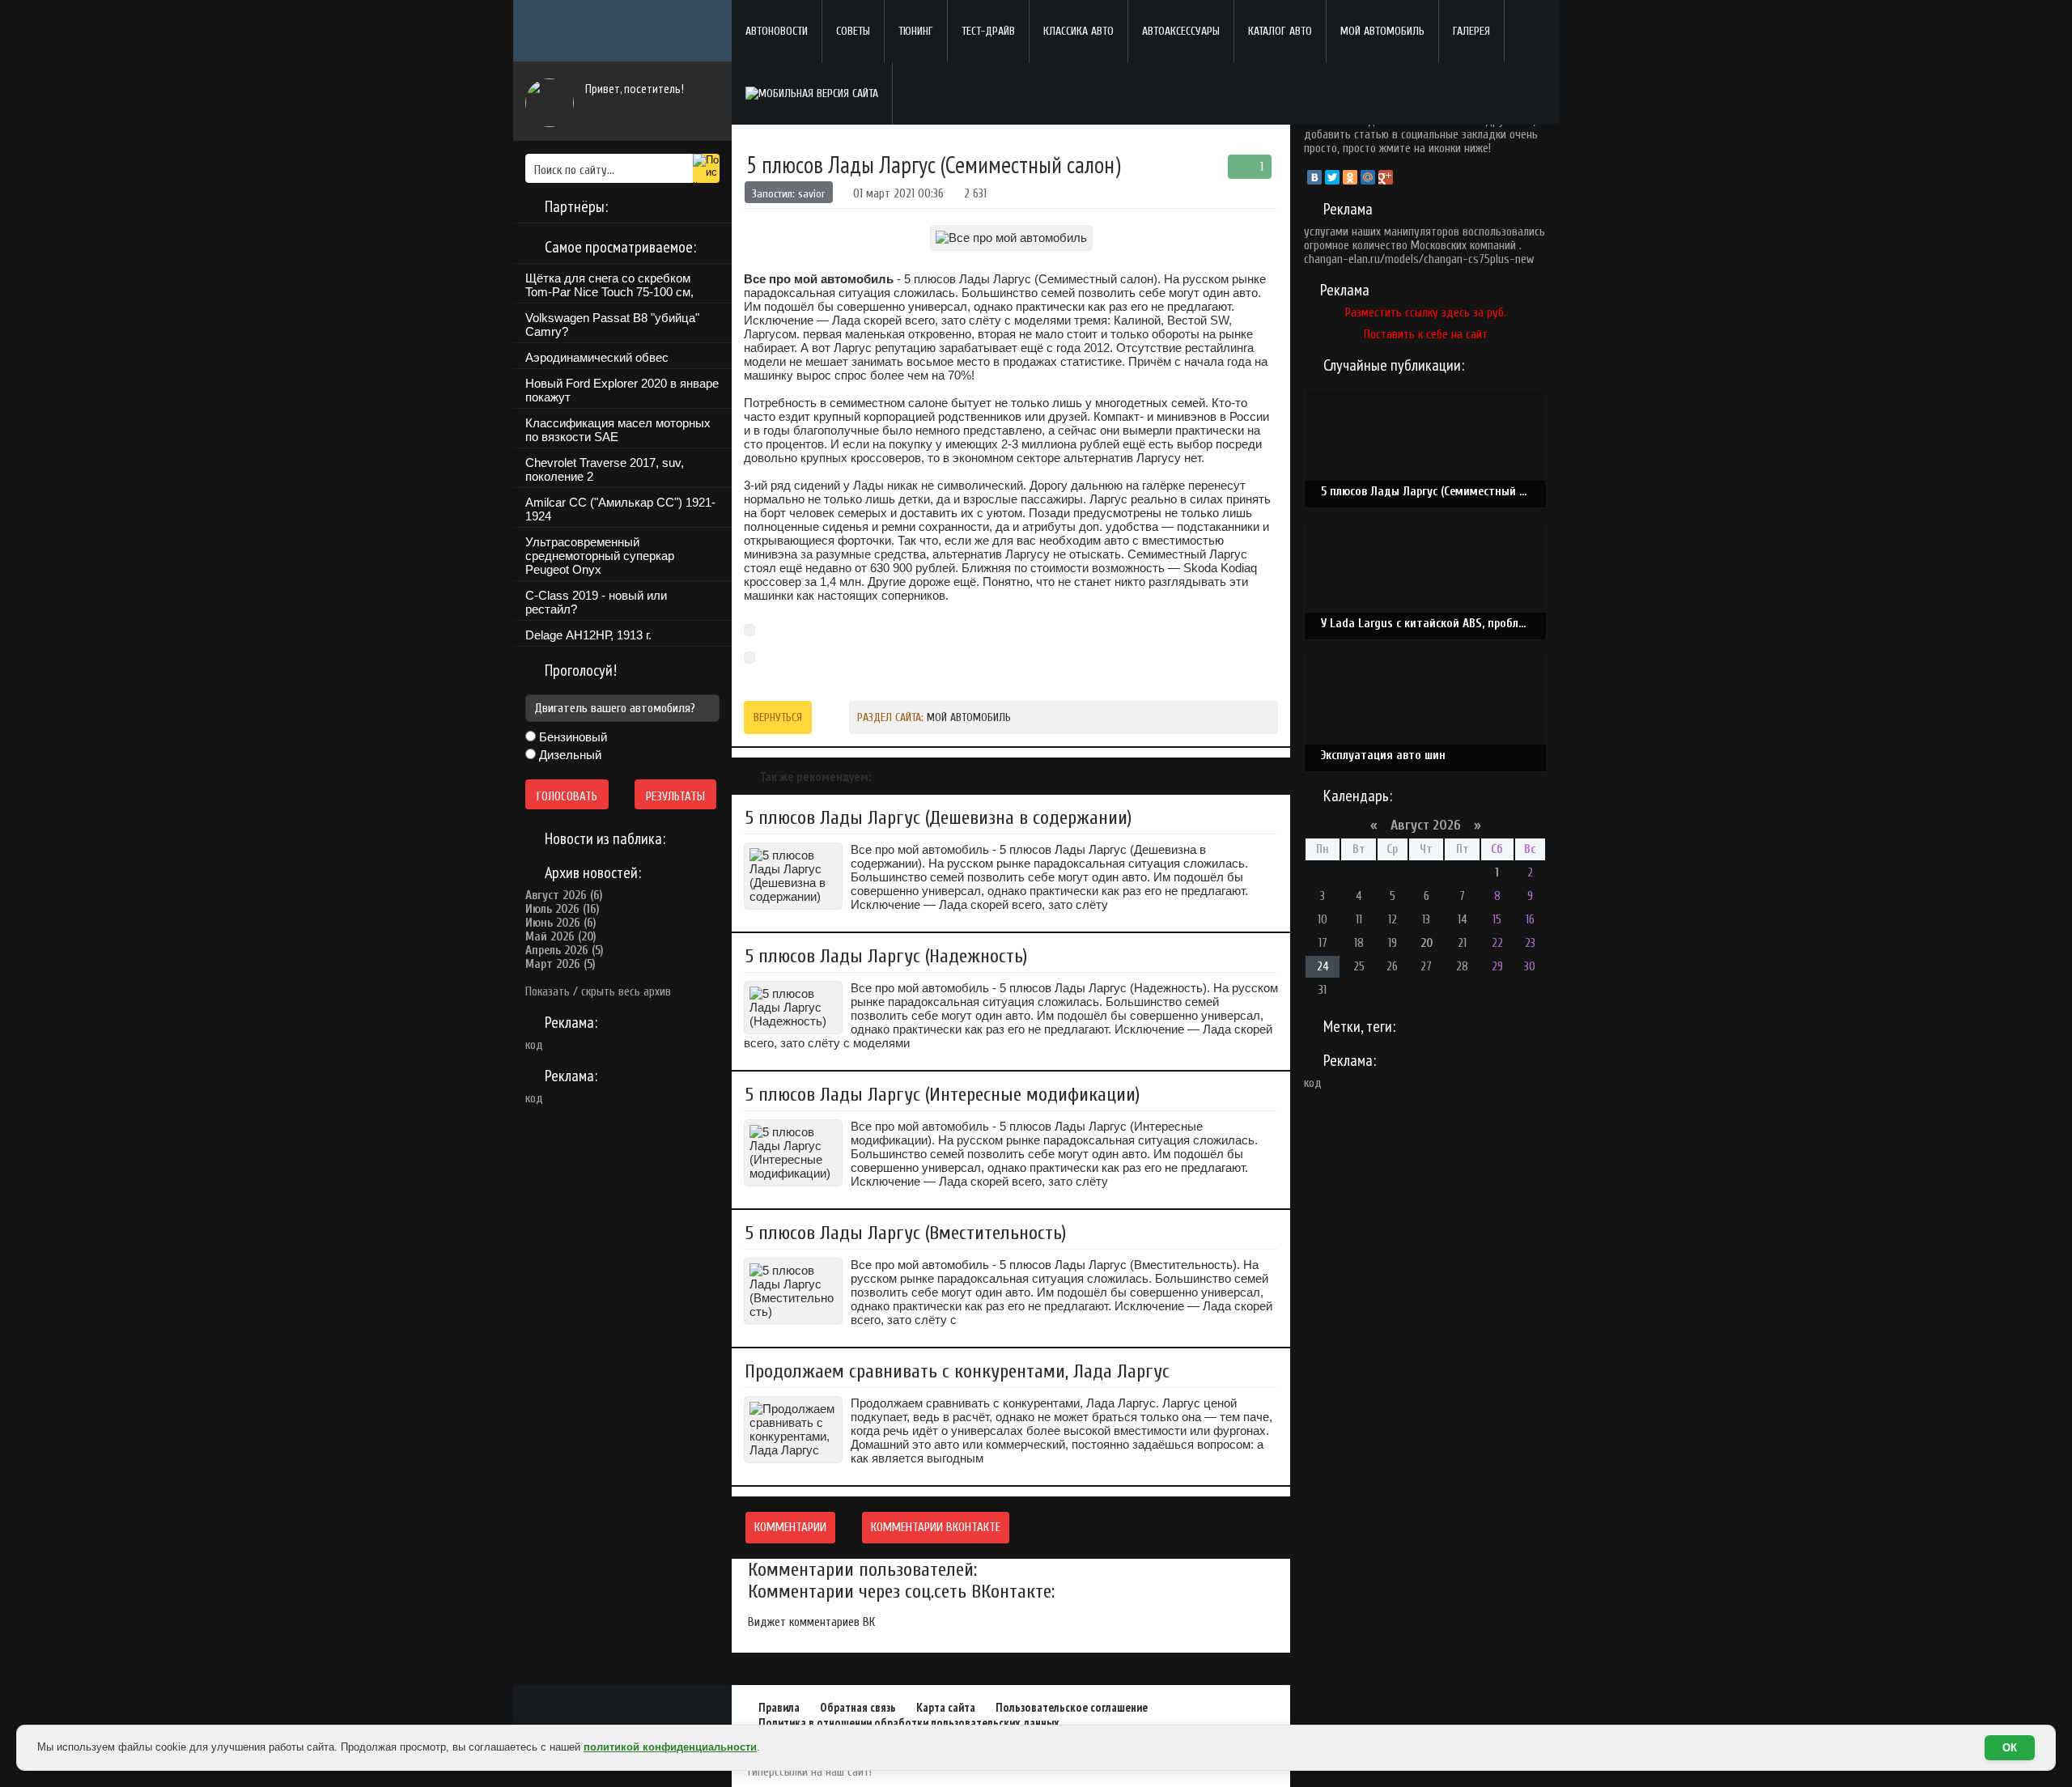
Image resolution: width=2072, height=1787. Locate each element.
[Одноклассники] (1350, 177)
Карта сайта (946, 1707)
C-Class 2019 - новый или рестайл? (596, 602)
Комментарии (790, 1528)
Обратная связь (858, 1707)
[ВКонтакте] (1314, 177)
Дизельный (569, 755)
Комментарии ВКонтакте (936, 1528)
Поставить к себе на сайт (1426, 335)
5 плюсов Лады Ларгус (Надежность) (886, 956)
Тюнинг (916, 31)
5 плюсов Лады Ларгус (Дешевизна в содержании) (938, 818)
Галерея (1471, 31)
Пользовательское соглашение (1072, 1707)
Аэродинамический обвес (597, 357)
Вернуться (778, 717)
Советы (853, 31)
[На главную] (622, 31)
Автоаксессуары (1181, 31)
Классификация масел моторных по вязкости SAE (618, 430)
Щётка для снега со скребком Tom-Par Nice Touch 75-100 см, (609, 285)
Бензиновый (571, 737)
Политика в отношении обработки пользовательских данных (909, 1723)
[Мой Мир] (1368, 177)
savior (812, 194)
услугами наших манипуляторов (1382, 232)
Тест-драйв (988, 31)
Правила (779, 1707)
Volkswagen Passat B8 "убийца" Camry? (612, 325)
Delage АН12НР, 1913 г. (588, 635)
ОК (2010, 1748)
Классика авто (1078, 31)
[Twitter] (1332, 177)
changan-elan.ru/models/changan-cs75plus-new (1419, 259)
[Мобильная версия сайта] (812, 93)
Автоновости (777, 31)
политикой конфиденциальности (670, 1747)
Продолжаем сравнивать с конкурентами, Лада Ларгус (957, 1371)
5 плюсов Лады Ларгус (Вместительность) (905, 1233)
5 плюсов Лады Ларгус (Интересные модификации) (942, 1095)
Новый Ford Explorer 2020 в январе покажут (622, 390)
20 (1427, 943)
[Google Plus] (1386, 177)
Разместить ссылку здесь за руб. (1426, 313)
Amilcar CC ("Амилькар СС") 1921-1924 (620, 509)
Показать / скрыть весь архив (598, 992)
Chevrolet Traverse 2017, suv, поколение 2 (605, 469)
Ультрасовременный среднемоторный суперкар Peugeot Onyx (600, 556)
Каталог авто (1280, 31)
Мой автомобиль (1382, 31)
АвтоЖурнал (622, 1710)
